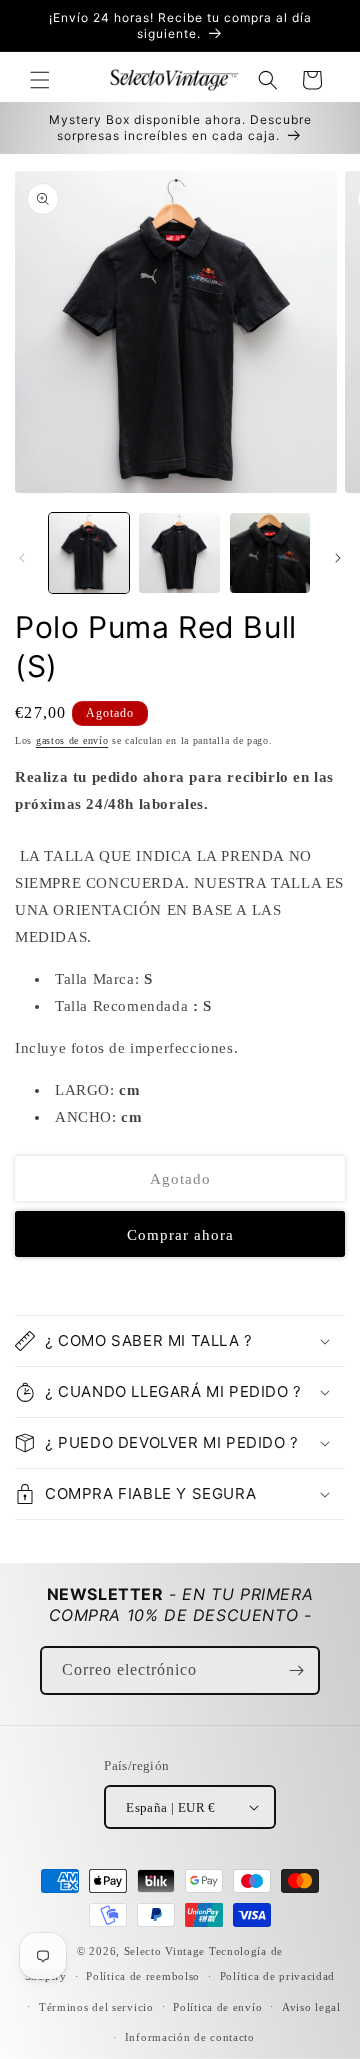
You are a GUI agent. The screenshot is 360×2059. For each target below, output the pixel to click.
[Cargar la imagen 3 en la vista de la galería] (270, 553)
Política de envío (217, 2007)
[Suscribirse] (296, 1670)
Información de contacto (190, 2037)
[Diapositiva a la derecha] (338, 558)
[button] (40, 80)
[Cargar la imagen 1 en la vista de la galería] (89, 553)
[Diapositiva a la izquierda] (22, 558)
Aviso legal (311, 2007)
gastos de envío (72, 740)
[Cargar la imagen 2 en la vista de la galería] (179, 553)
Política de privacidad (277, 1976)
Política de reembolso (143, 1976)
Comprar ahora (180, 1235)
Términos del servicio (96, 2007)
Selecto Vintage (166, 1951)
